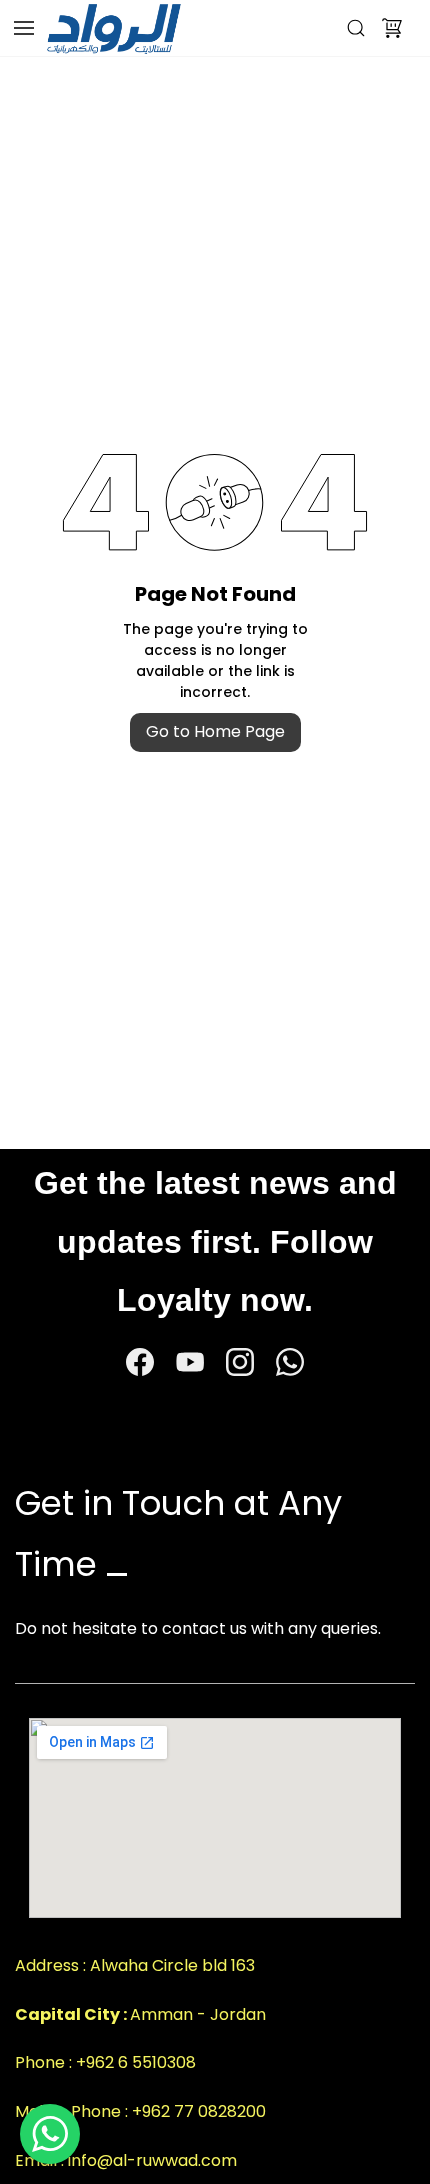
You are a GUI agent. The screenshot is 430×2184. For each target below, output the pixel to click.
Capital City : (72, 2014)
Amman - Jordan (198, 2014)
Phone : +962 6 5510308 (105, 2062)
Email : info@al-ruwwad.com (126, 2160)
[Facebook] (140, 1362)
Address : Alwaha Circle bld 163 (135, 1965)
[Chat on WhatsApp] (50, 2134)
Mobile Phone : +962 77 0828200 (140, 2111)
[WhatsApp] (290, 1362)
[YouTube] (190, 1362)
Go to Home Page (215, 731)
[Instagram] (240, 1362)
